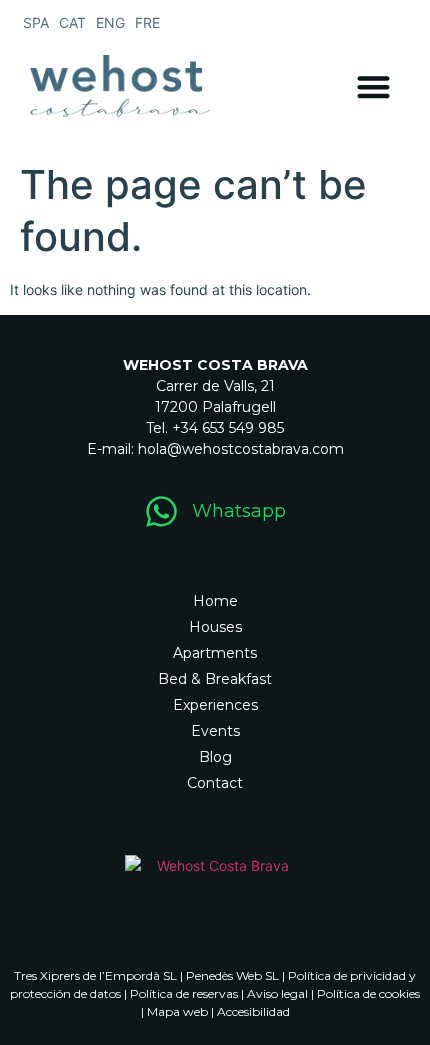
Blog (215, 757)
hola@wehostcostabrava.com (241, 449)
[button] (374, 86)
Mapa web (177, 1011)
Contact (215, 783)
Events (215, 731)
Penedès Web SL (232, 975)
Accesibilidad (253, 1011)
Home (215, 601)
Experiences (215, 705)
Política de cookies (368, 993)
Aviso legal (277, 993)
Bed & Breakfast (215, 679)
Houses (215, 627)
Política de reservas (184, 993)
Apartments (215, 653)
